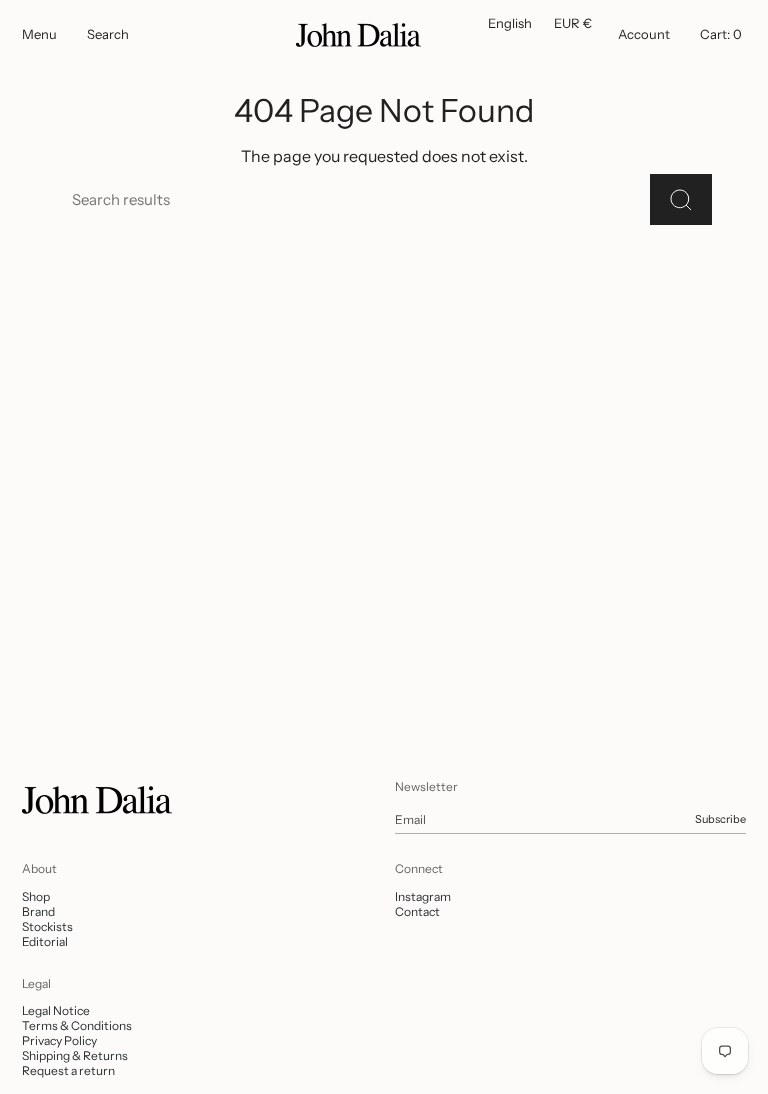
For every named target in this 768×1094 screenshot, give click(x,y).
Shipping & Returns (75, 1055)
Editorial (45, 941)
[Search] (681, 199)
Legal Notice (56, 1010)
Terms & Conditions (77, 1025)
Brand (38, 911)
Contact (417, 911)
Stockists (47, 926)
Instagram (423, 896)
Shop (36, 896)
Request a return (68, 1070)
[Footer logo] (97, 800)
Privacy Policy (59, 1040)
